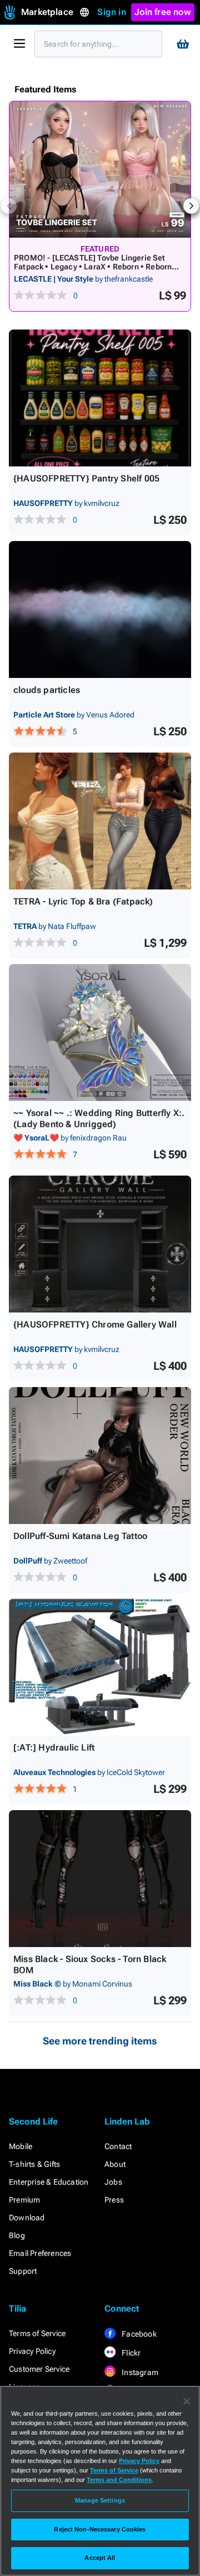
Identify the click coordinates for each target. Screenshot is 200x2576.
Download (27, 2218)
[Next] (191, 206)
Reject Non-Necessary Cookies (100, 2529)
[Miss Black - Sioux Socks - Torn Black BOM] (100, 1879)
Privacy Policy (32, 2351)
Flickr (130, 2353)
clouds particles (47, 690)
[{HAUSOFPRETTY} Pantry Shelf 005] (100, 398)
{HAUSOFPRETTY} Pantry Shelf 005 (86, 478)
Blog (17, 2235)
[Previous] (9, 206)
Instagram (139, 2372)
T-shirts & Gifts (34, 2164)
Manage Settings (100, 2500)
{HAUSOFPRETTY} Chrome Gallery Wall (95, 1324)
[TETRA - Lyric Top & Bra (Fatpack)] (100, 821)
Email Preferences (40, 2253)
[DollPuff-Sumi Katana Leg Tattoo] (100, 1456)
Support (23, 2271)
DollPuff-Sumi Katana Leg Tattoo (80, 1536)
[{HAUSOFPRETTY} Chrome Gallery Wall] (100, 1244)
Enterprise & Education (49, 2182)
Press (114, 2200)
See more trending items (100, 2041)
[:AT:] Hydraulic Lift (54, 1747)
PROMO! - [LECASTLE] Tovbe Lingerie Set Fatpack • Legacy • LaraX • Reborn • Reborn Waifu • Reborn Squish (93, 267)
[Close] (187, 2401)
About (115, 2164)
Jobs (113, 2182)
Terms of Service (37, 2333)
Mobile (21, 2146)
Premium (24, 2200)
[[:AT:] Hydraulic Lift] (100, 1667)
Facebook (138, 2334)
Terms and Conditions (119, 2480)
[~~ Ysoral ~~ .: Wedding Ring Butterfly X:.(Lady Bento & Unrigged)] (100, 1033)
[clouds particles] (100, 609)
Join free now (163, 12)
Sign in (111, 12)
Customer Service (39, 2369)
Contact (118, 2146)
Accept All (100, 2558)
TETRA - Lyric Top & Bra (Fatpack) (83, 901)
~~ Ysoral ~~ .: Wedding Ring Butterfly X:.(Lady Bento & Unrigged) (99, 1119)
